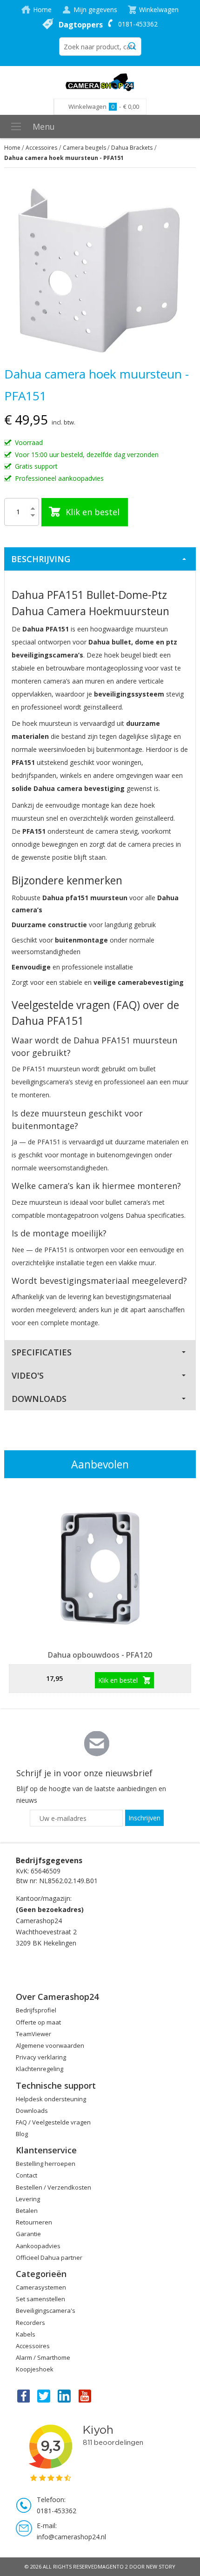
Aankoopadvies (38, 2246)
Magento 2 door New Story (137, 2566)
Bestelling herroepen (46, 2164)
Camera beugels (84, 148)
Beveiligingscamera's (46, 2310)
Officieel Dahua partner (49, 2257)
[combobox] (100, 46)
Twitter (44, 2396)
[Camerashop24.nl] (100, 82)
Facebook (23, 2396)
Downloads (39, 1399)
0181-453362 (138, 24)
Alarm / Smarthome (43, 2357)
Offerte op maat (38, 2022)
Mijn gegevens (95, 10)
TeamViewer (33, 2034)
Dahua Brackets (132, 148)
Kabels (26, 2334)
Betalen (27, 2211)
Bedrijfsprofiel (36, 2010)
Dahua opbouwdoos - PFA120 (100, 1655)
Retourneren (34, 2222)
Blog (22, 2134)
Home (42, 10)
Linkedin (65, 2396)
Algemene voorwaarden (50, 2045)
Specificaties (42, 1352)
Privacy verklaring (41, 2057)
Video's (28, 1375)
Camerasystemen (41, 2287)
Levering (28, 2199)
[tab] (100, 559)
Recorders (30, 2323)
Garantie (28, 2234)
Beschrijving (41, 559)
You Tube (86, 2396)
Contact (27, 2175)
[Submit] (132, 45)
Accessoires (41, 148)
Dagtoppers (81, 25)
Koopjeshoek (35, 2369)
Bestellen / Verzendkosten (53, 2187)
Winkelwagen (159, 10)
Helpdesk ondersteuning (51, 2099)
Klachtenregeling (40, 2069)
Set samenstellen (40, 2299)
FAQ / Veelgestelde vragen (53, 2122)
